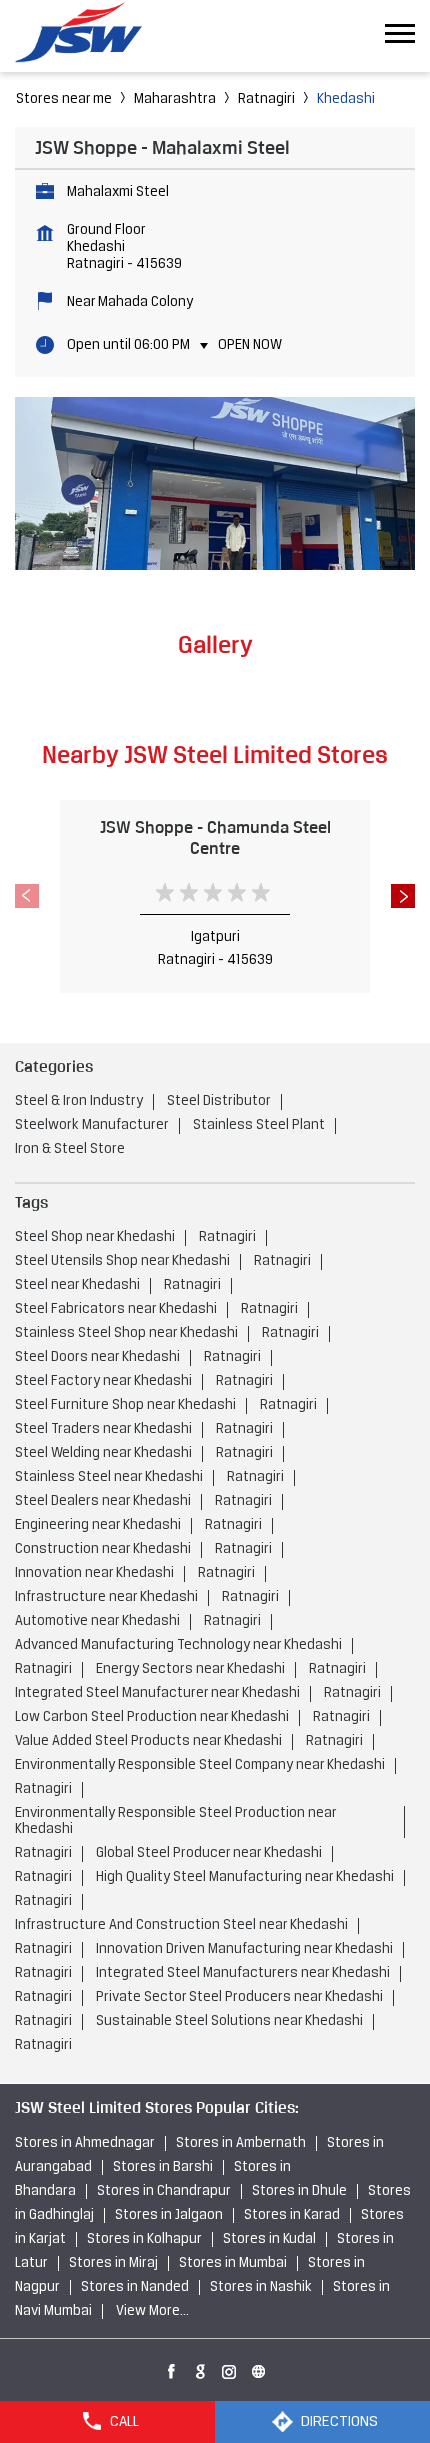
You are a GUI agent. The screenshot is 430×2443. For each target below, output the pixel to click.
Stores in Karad (292, 2215)
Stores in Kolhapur (144, 2239)
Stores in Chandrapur (164, 2191)
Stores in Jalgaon (169, 2215)
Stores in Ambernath (241, 2143)
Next (403, 896)
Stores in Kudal (269, 2239)
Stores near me (64, 99)
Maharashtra (175, 99)
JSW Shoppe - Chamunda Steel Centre (215, 837)
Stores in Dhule (299, 2191)
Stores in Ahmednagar (85, 2143)
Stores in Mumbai (233, 2263)
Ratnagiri (266, 99)
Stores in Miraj (113, 2263)
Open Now (250, 345)
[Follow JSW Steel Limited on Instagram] (230, 2368)
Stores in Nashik (261, 2287)
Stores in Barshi (163, 2167)
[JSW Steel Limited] (90, 35)
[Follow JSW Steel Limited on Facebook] (172, 2368)
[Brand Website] (259, 2368)
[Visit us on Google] (201, 2368)
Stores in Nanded (135, 2287)
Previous (27, 896)
